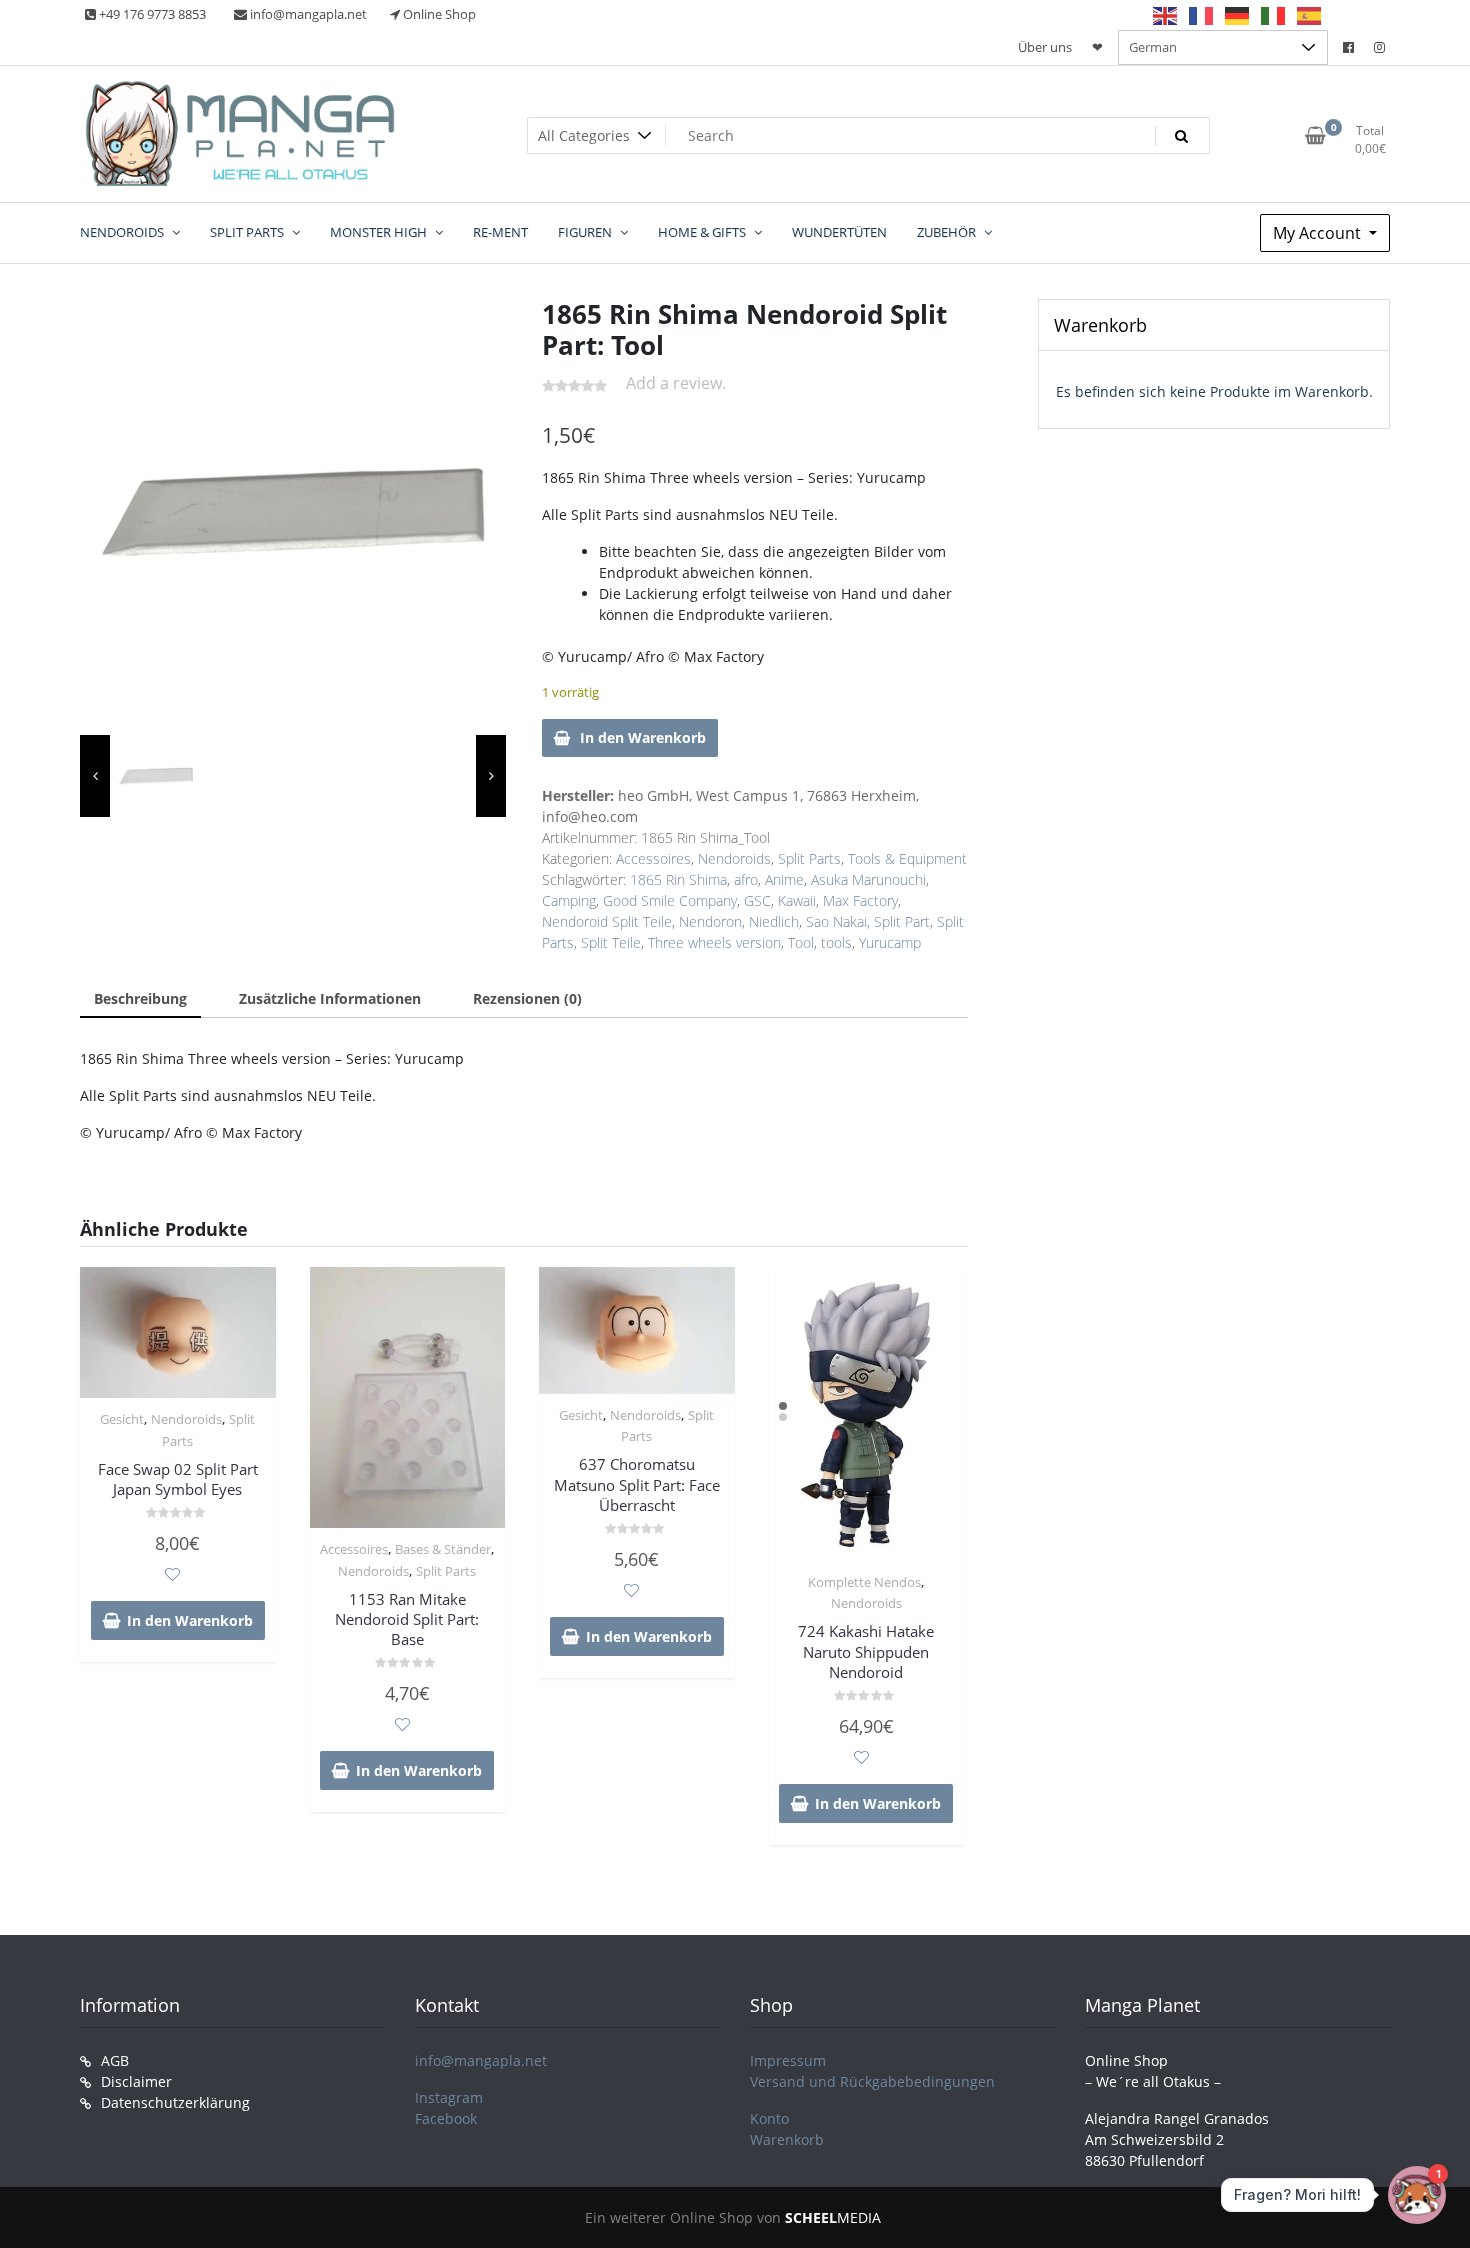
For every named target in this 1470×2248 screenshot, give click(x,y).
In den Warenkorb (643, 737)
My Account (1319, 233)
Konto (769, 2118)
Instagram (449, 2097)
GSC (757, 900)
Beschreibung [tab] (140, 998)
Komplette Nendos (864, 1582)
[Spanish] (1310, 15)
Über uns (1045, 47)
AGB (115, 2060)
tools (836, 942)
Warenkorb (787, 2139)
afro (746, 879)
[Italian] (1274, 15)
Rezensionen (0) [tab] (527, 998)
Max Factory (860, 900)
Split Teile (611, 942)
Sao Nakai (836, 921)
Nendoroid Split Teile (607, 921)
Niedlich (774, 921)
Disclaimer (136, 2081)
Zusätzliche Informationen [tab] (330, 998)
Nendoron (710, 921)
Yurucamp (890, 942)
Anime (784, 879)
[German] (1238, 15)
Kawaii (797, 900)
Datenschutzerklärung (175, 2102)
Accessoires (653, 858)
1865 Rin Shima (678, 879)
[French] (1202, 15)
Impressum (788, 2060)
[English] (1166, 15)
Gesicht (122, 1419)
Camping (569, 900)
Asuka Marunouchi (868, 879)
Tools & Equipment (907, 858)
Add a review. (676, 383)
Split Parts (809, 858)
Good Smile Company (670, 900)
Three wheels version (714, 942)
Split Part (902, 921)
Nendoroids (734, 858)
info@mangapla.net (481, 2060)
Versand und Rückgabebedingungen (872, 2081)
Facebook (446, 2118)
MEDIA (833, 2217)
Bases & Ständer (443, 1549)
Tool (801, 942)
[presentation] (95, 776)
